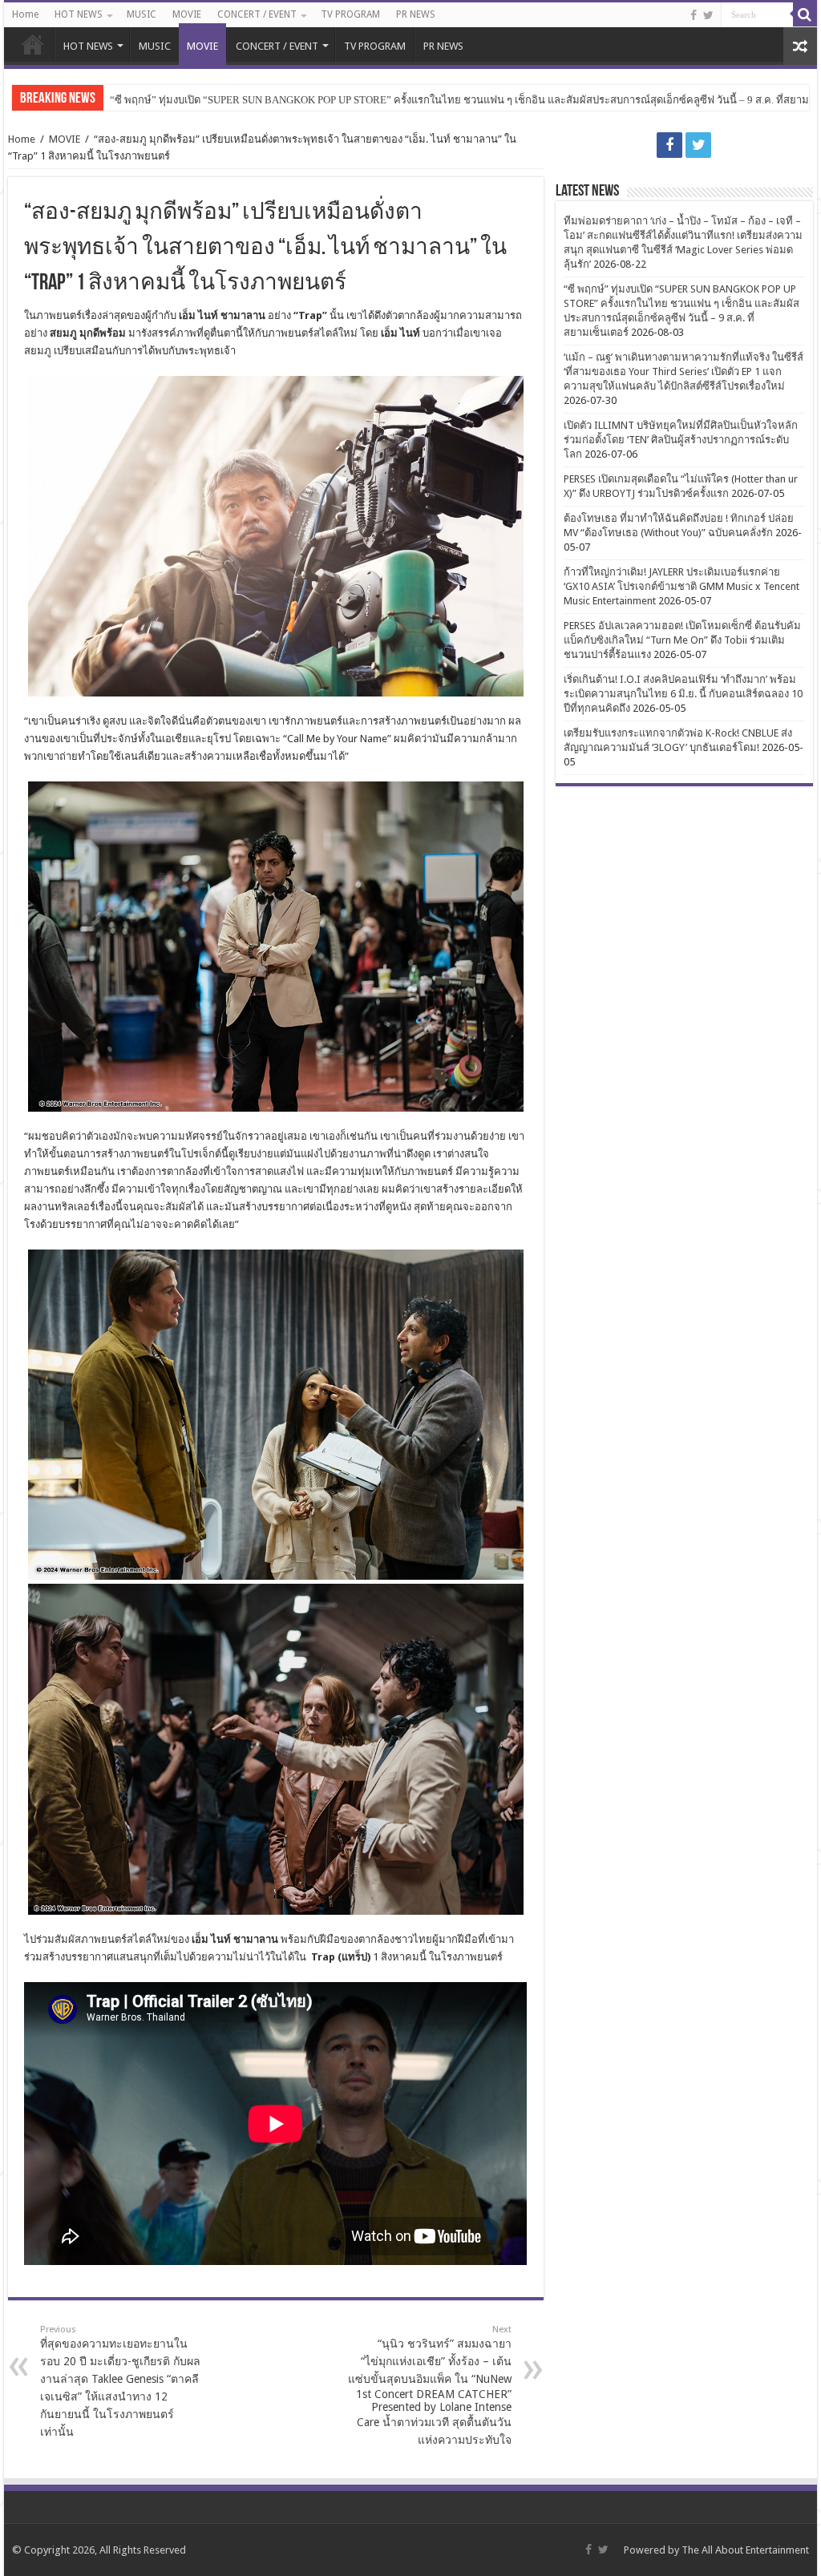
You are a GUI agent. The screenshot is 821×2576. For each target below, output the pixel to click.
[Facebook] (694, 15)
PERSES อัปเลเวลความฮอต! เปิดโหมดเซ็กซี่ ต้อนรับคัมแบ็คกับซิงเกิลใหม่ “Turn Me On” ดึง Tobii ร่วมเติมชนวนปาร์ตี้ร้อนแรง (682, 640)
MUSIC (142, 14)
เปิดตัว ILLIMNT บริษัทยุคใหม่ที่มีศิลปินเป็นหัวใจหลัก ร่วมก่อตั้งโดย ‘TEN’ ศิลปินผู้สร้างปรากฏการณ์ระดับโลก (681, 440)
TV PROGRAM (350, 14)
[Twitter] (708, 15)
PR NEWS (416, 14)
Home (25, 14)
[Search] (805, 14)
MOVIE (187, 14)
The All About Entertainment (745, 2550)
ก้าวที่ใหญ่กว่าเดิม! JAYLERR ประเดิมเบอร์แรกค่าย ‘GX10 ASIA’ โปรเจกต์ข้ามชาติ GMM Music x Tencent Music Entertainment (681, 586)
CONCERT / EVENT (257, 14)
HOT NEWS (79, 14)
